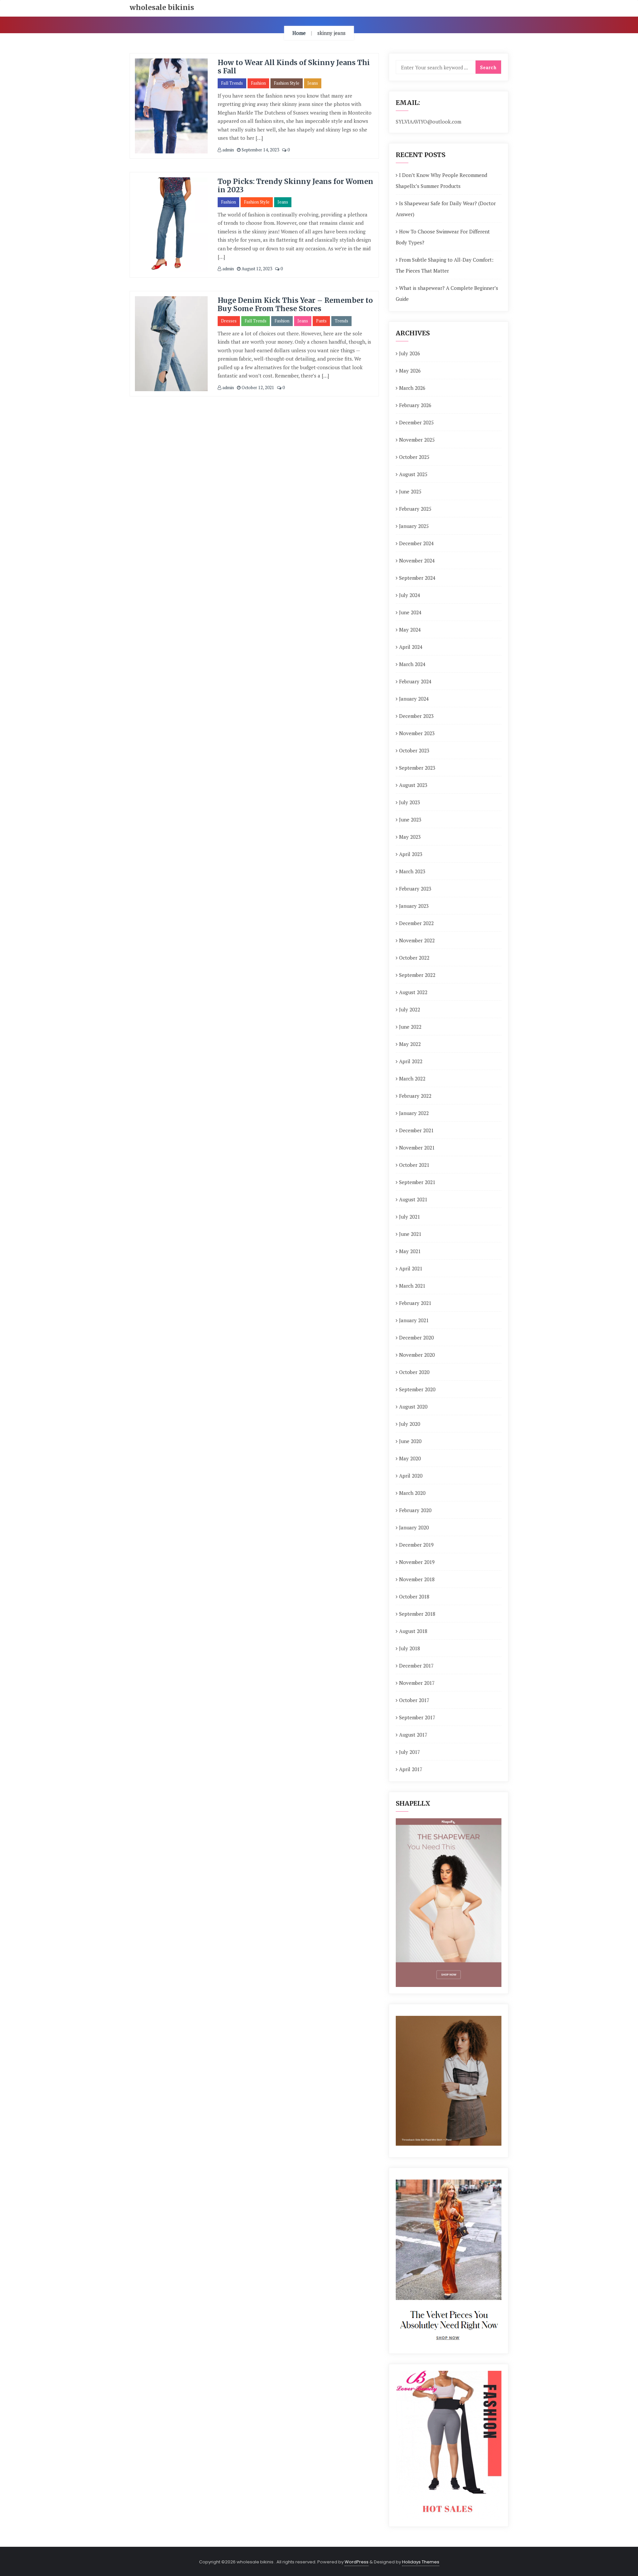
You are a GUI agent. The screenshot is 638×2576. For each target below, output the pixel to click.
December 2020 (416, 1337)
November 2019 (417, 1562)
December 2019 (416, 1545)
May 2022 (410, 1044)
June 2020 (410, 1441)
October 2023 (414, 750)
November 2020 (417, 1355)
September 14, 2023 (260, 150)
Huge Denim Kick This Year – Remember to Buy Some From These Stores (295, 304)
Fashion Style (287, 83)
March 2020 (412, 1493)
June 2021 (410, 1234)
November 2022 (417, 940)
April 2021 (411, 1268)
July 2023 (410, 802)
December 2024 (416, 543)
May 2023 (410, 837)
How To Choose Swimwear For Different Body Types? (443, 237)
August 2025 (413, 474)
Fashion (258, 83)
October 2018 (414, 1596)
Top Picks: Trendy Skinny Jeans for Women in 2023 (295, 186)
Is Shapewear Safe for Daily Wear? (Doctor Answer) (446, 209)
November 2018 (417, 1579)
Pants (321, 321)
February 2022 (415, 1096)
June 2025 (410, 491)
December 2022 (416, 923)
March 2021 (412, 1286)
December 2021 (416, 1130)
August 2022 (413, 992)
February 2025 (415, 509)
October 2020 (414, 1372)
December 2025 (416, 422)
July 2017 (410, 1752)
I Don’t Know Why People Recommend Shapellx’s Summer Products (441, 180)
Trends (341, 321)
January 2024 (414, 699)
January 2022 (414, 1113)
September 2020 (417, 1389)
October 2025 (414, 457)
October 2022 (414, 958)
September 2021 (417, 1182)
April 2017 (411, 1769)
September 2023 (417, 768)
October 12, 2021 (257, 387)
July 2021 (410, 1217)
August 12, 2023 (256, 269)
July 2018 (410, 1648)
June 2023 (410, 819)
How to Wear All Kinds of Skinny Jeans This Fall (294, 67)
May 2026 (410, 371)
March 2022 (412, 1078)
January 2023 (414, 906)
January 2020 (414, 1527)
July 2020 (410, 1424)
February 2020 (415, 1510)
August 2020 (413, 1407)
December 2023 (416, 716)
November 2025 (417, 440)
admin (228, 150)
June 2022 (410, 1027)
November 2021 (417, 1148)
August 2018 (413, 1631)
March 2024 (412, 664)
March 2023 (412, 871)
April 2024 (411, 647)
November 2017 (417, 1683)
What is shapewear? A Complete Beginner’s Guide (447, 293)
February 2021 (415, 1303)
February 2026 (415, 405)
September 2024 (417, 578)
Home (299, 33)
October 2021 (414, 1165)
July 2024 (410, 595)
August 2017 (413, 1735)
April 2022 (411, 1061)
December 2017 (416, 1666)
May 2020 (410, 1458)
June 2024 (410, 612)
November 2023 (417, 733)
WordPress (357, 2562)
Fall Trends (232, 83)
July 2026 (410, 353)
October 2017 (414, 1700)
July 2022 (410, 1009)
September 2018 (417, 1614)
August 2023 (413, 785)
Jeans (313, 83)
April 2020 (411, 1476)
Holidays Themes (421, 2562)
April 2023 (411, 854)
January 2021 (414, 1320)
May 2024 (410, 630)
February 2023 (415, 889)
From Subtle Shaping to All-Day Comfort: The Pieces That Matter (445, 265)
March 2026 (412, 388)
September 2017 (417, 1717)
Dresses (229, 321)
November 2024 (417, 560)
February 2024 (415, 681)
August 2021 (413, 1199)
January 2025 (414, 526)
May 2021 (410, 1251)
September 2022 (417, 975)
